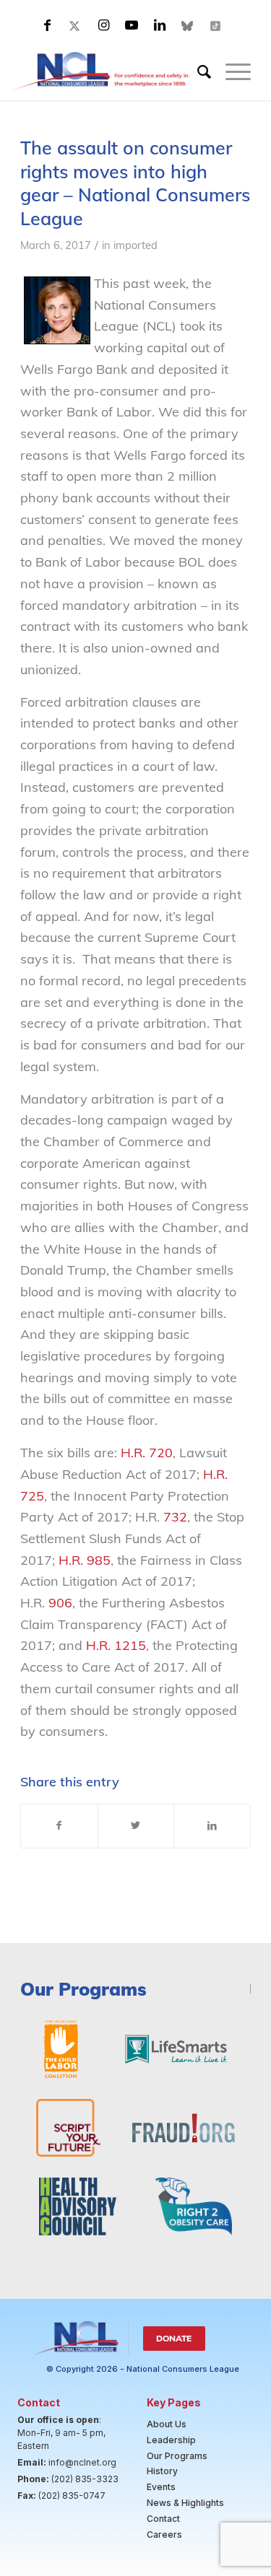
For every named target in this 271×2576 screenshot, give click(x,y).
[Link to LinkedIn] (160, 25)
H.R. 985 (85, 1560)
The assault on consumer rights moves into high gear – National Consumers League (135, 183)
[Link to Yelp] (216, 25)
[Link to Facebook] (47, 25)
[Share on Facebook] (59, 1826)
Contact (163, 2519)
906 (60, 1603)
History (162, 2471)
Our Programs (177, 2456)
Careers (164, 2534)
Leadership (171, 2440)
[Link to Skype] (188, 25)
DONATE (174, 2338)
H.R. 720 (147, 1453)
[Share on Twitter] (136, 1826)
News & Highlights (185, 2503)
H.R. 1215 (116, 1645)
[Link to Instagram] (103, 25)
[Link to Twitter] (75, 25)
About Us (167, 2424)
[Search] (197, 71)
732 (175, 1517)
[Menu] (231, 71)
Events (161, 2487)
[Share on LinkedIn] (212, 1826)
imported (135, 245)
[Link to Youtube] (132, 25)
